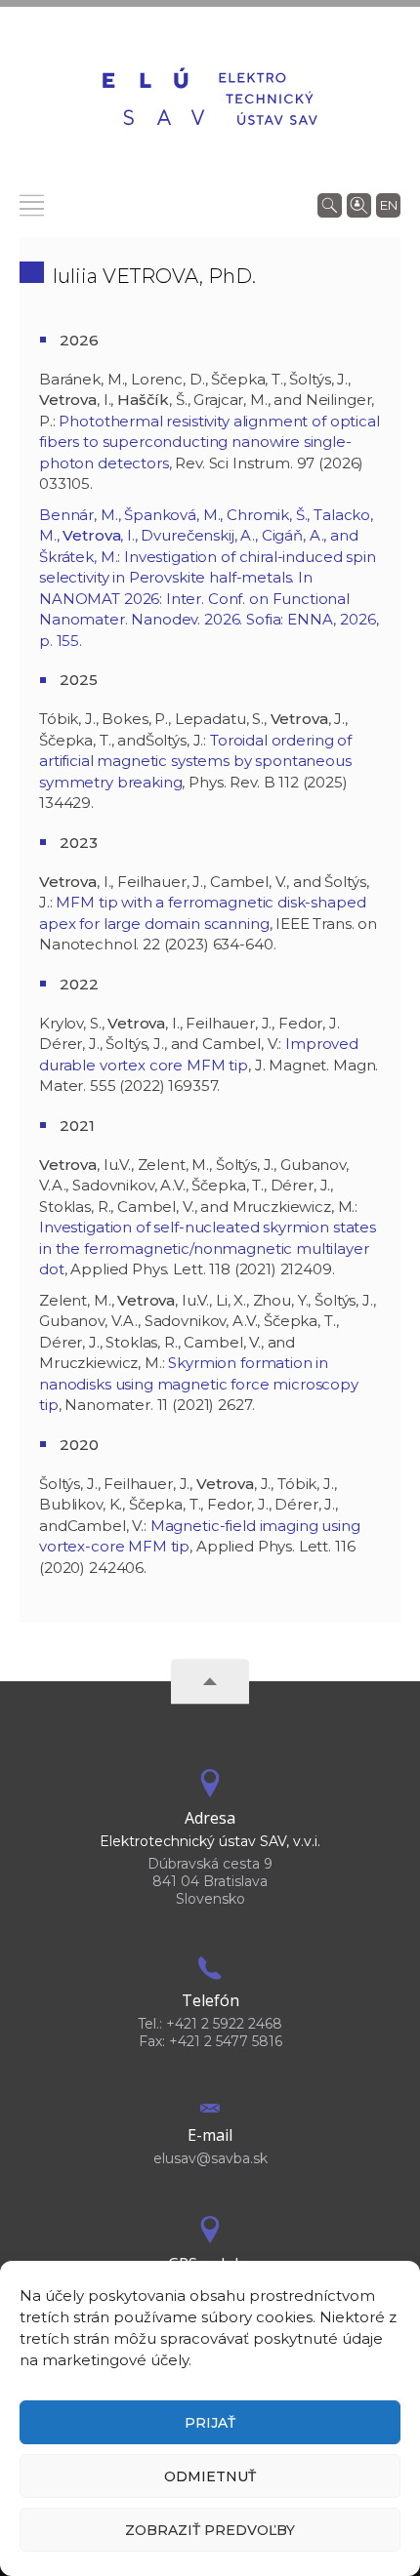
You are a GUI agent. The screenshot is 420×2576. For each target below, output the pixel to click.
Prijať (210, 2423)
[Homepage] (210, 99)
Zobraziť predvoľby (210, 2530)
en (389, 205)
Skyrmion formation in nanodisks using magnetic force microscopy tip (199, 1384)
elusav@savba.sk (210, 2158)
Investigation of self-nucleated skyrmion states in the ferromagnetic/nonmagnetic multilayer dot (208, 1248)
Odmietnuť (210, 2476)
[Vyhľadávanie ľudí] (359, 204)
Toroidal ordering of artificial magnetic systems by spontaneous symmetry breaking (195, 761)
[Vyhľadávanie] (330, 204)
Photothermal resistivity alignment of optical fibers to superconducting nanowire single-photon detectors (210, 442)
